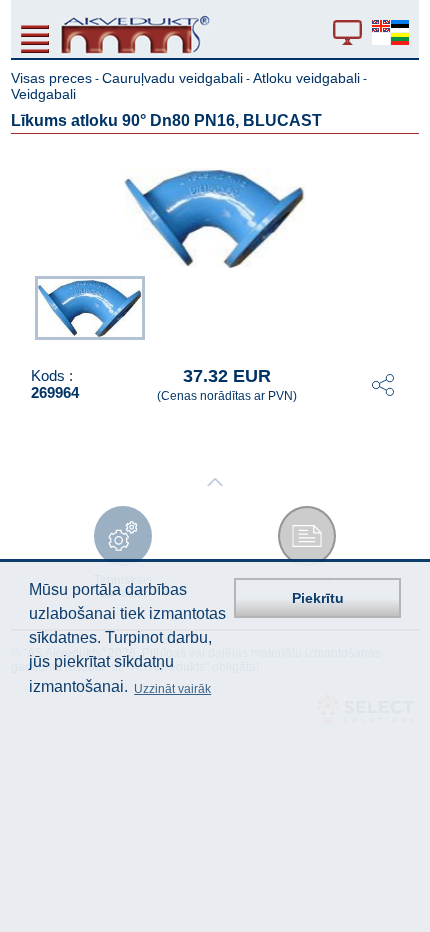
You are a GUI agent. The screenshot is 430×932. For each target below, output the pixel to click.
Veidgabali (43, 94)
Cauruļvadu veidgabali (172, 78)
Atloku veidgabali (306, 78)
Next (405, 309)
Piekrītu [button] (318, 598)
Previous (25, 309)
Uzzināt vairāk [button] (172, 689)
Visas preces (51, 78)
